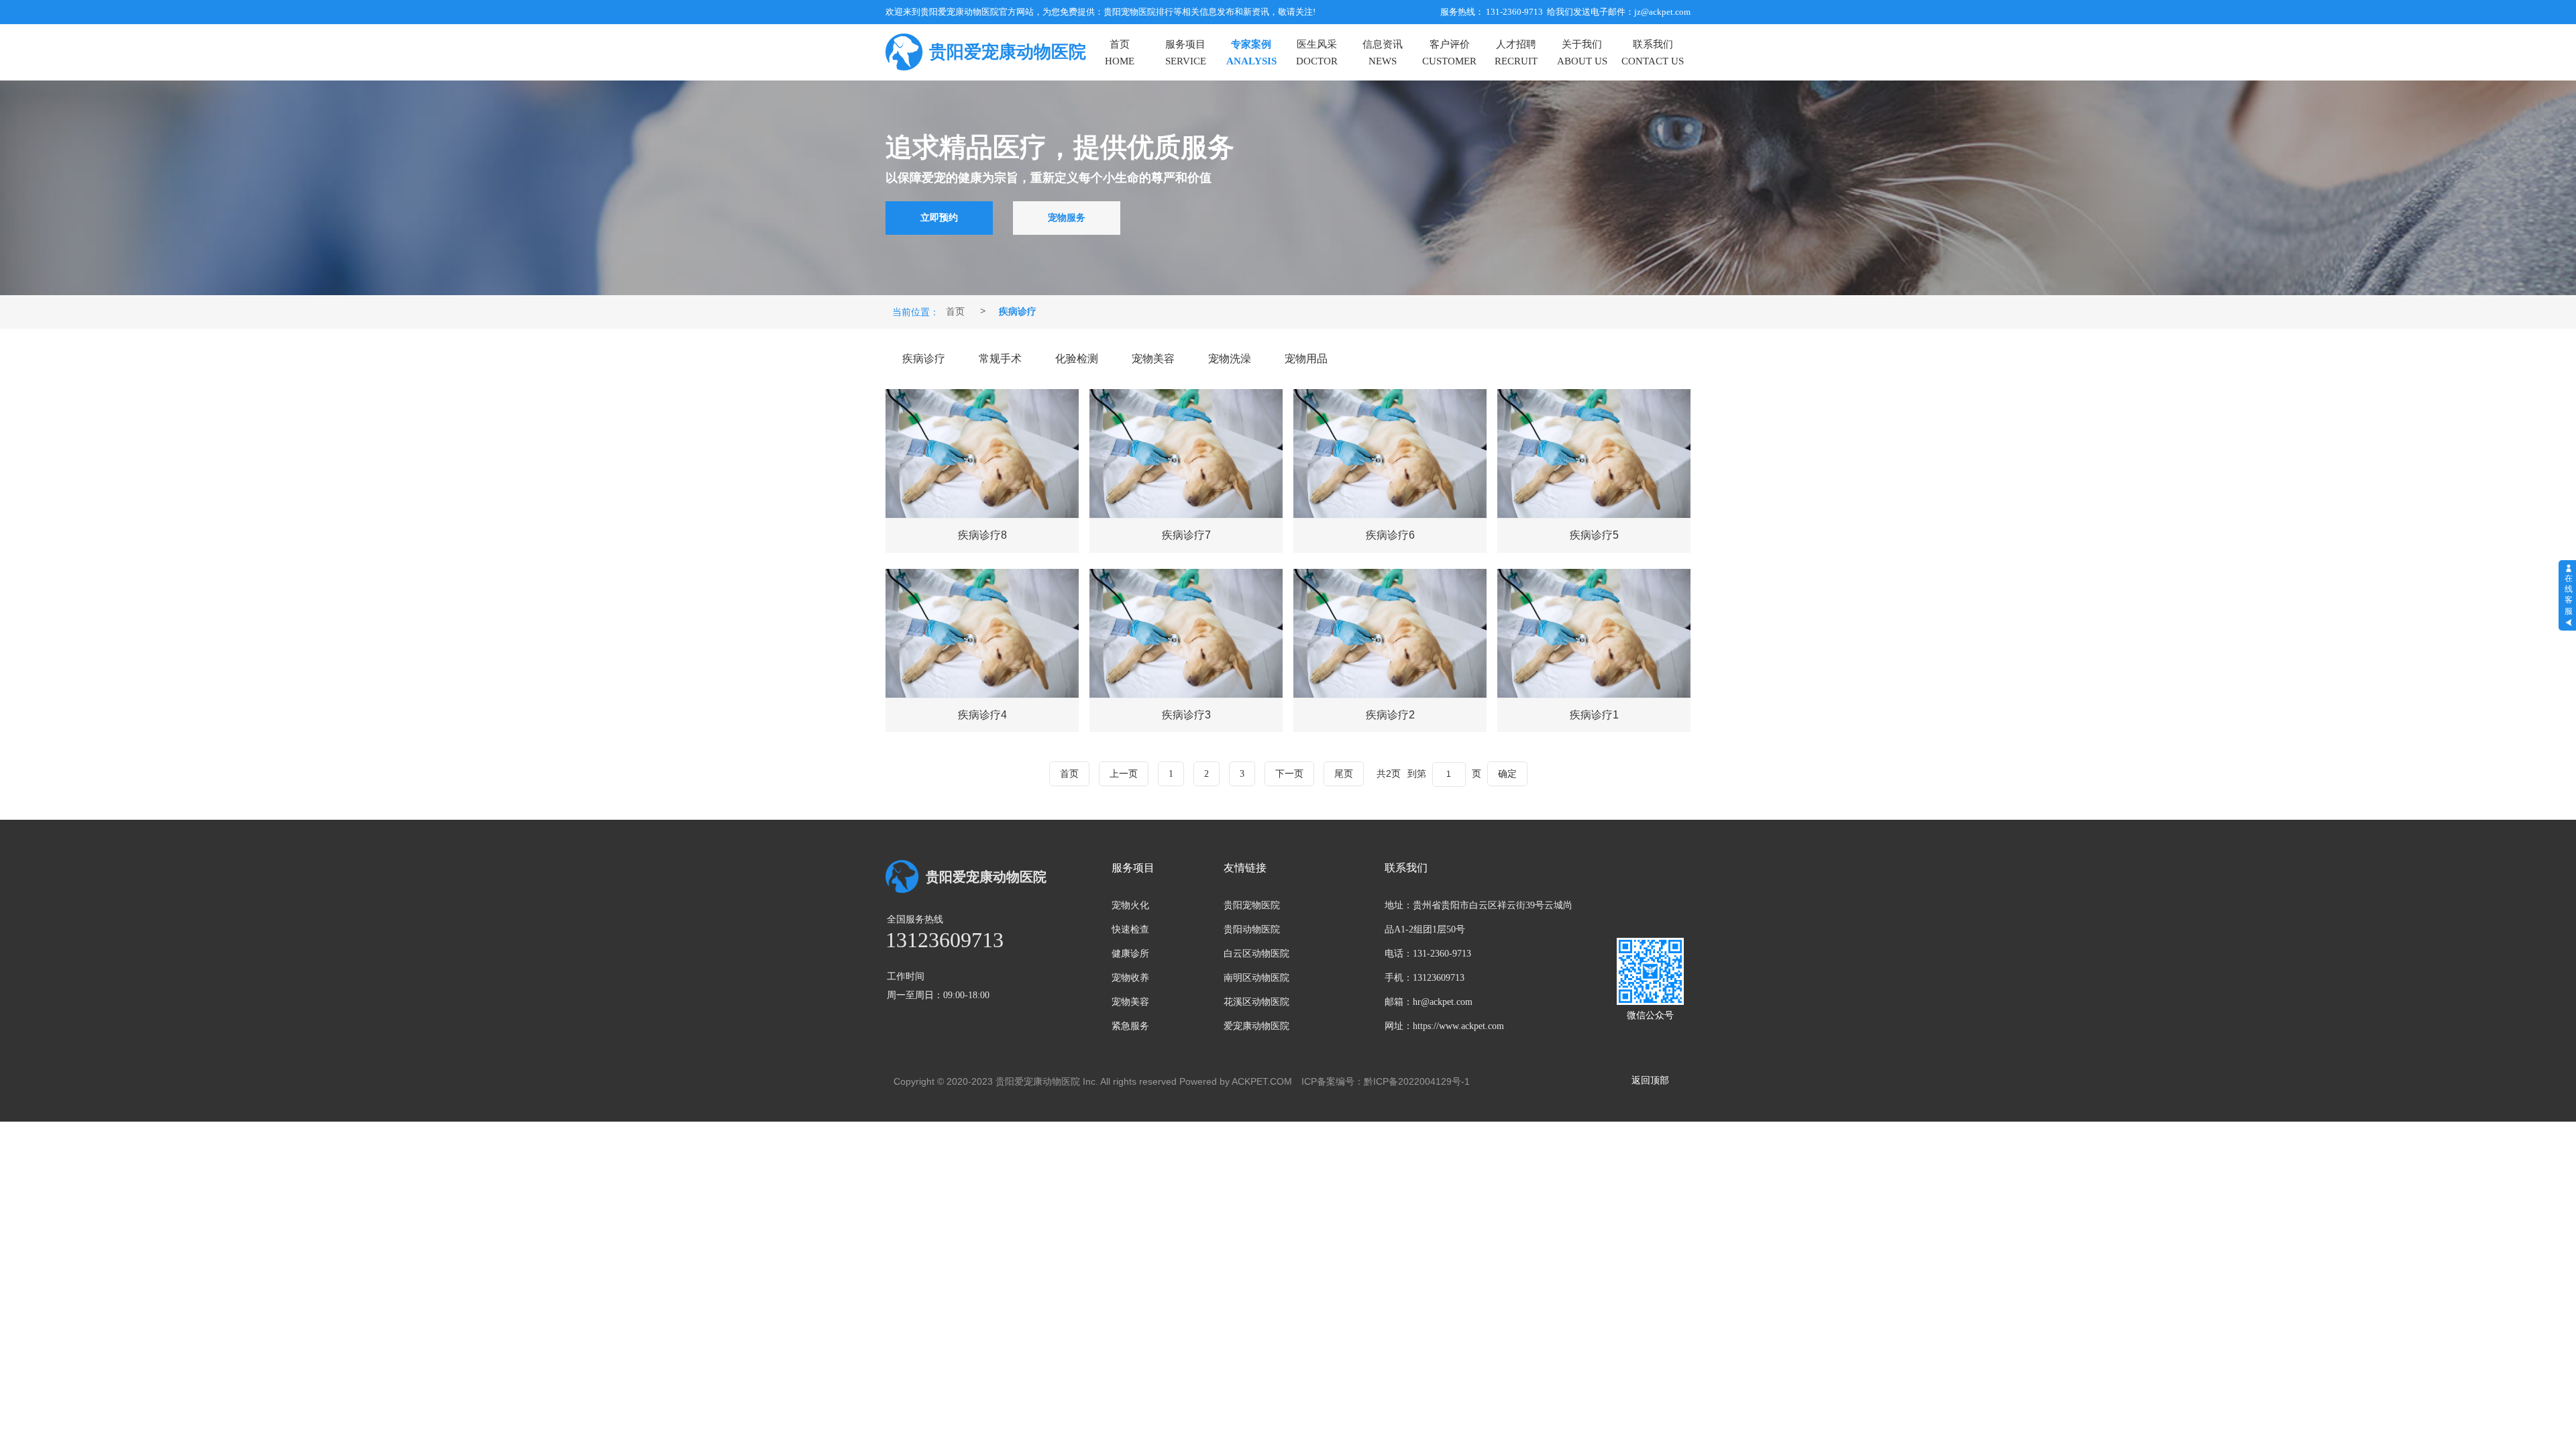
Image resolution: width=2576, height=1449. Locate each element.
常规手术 (1000, 359)
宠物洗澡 (1230, 359)
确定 (1507, 773)
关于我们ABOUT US (1582, 53)
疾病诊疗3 (1186, 715)
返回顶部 (1650, 1080)
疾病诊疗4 (982, 715)
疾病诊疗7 (1186, 535)
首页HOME (1120, 53)
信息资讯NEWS (1383, 53)
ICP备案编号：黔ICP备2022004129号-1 (1386, 1081)
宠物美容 (1153, 359)
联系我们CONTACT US (1653, 53)
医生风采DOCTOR (1317, 53)
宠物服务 (1067, 218)
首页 (955, 311)
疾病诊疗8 (982, 535)
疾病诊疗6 (1390, 535)
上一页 (1124, 774)
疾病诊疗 (924, 359)
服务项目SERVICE (1186, 53)
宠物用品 (1306, 359)
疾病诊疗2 (1390, 715)
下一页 (1289, 774)
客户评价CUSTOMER (1449, 53)
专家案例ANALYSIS (1251, 53)
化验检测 (1077, 359)
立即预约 (939, 218)
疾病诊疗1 (1594, 715)
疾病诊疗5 (1594, 535)
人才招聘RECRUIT (1516, 53)
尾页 (1344, 774)
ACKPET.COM (1262, 1081)
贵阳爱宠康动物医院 (1008, 52)
